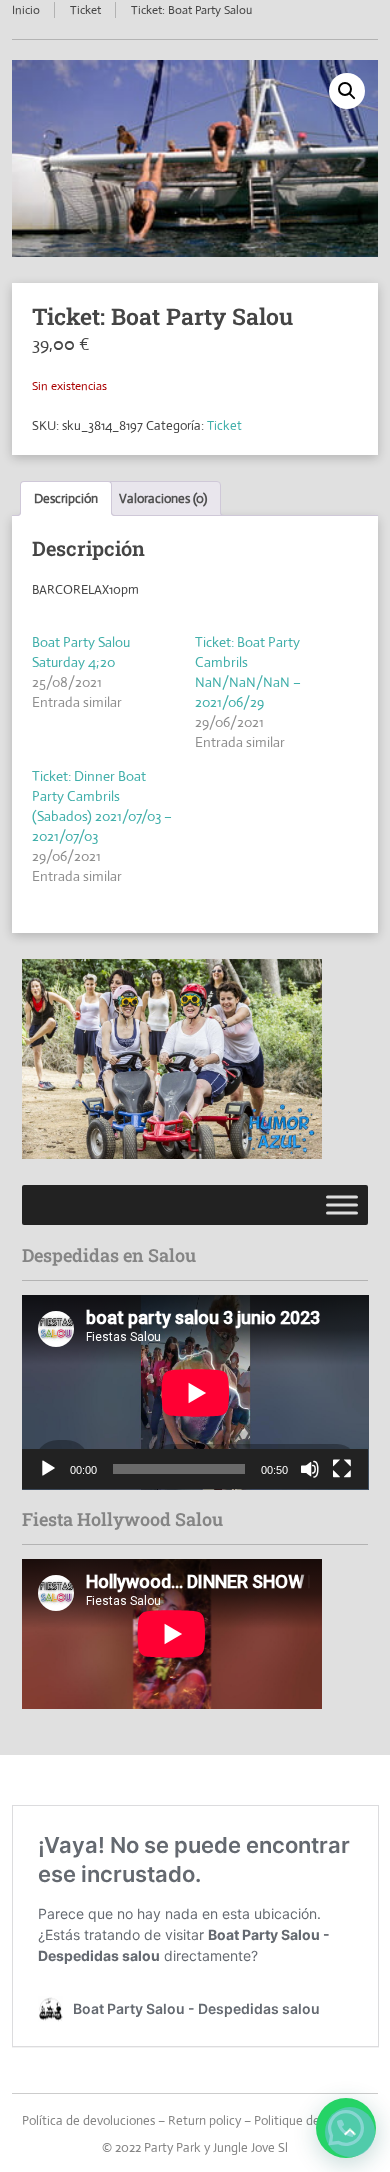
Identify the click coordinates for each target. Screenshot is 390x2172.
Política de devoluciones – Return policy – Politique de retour (189, 2120)
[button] (347, 91)
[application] (195, 1392)
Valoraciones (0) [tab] (163, 498)
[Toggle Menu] (342, 1204)
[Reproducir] (48, 1469)
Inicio (26, 10)
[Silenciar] (310, 1469)
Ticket (85, 10)
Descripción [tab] (66, 498)
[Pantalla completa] (342, 1469)
